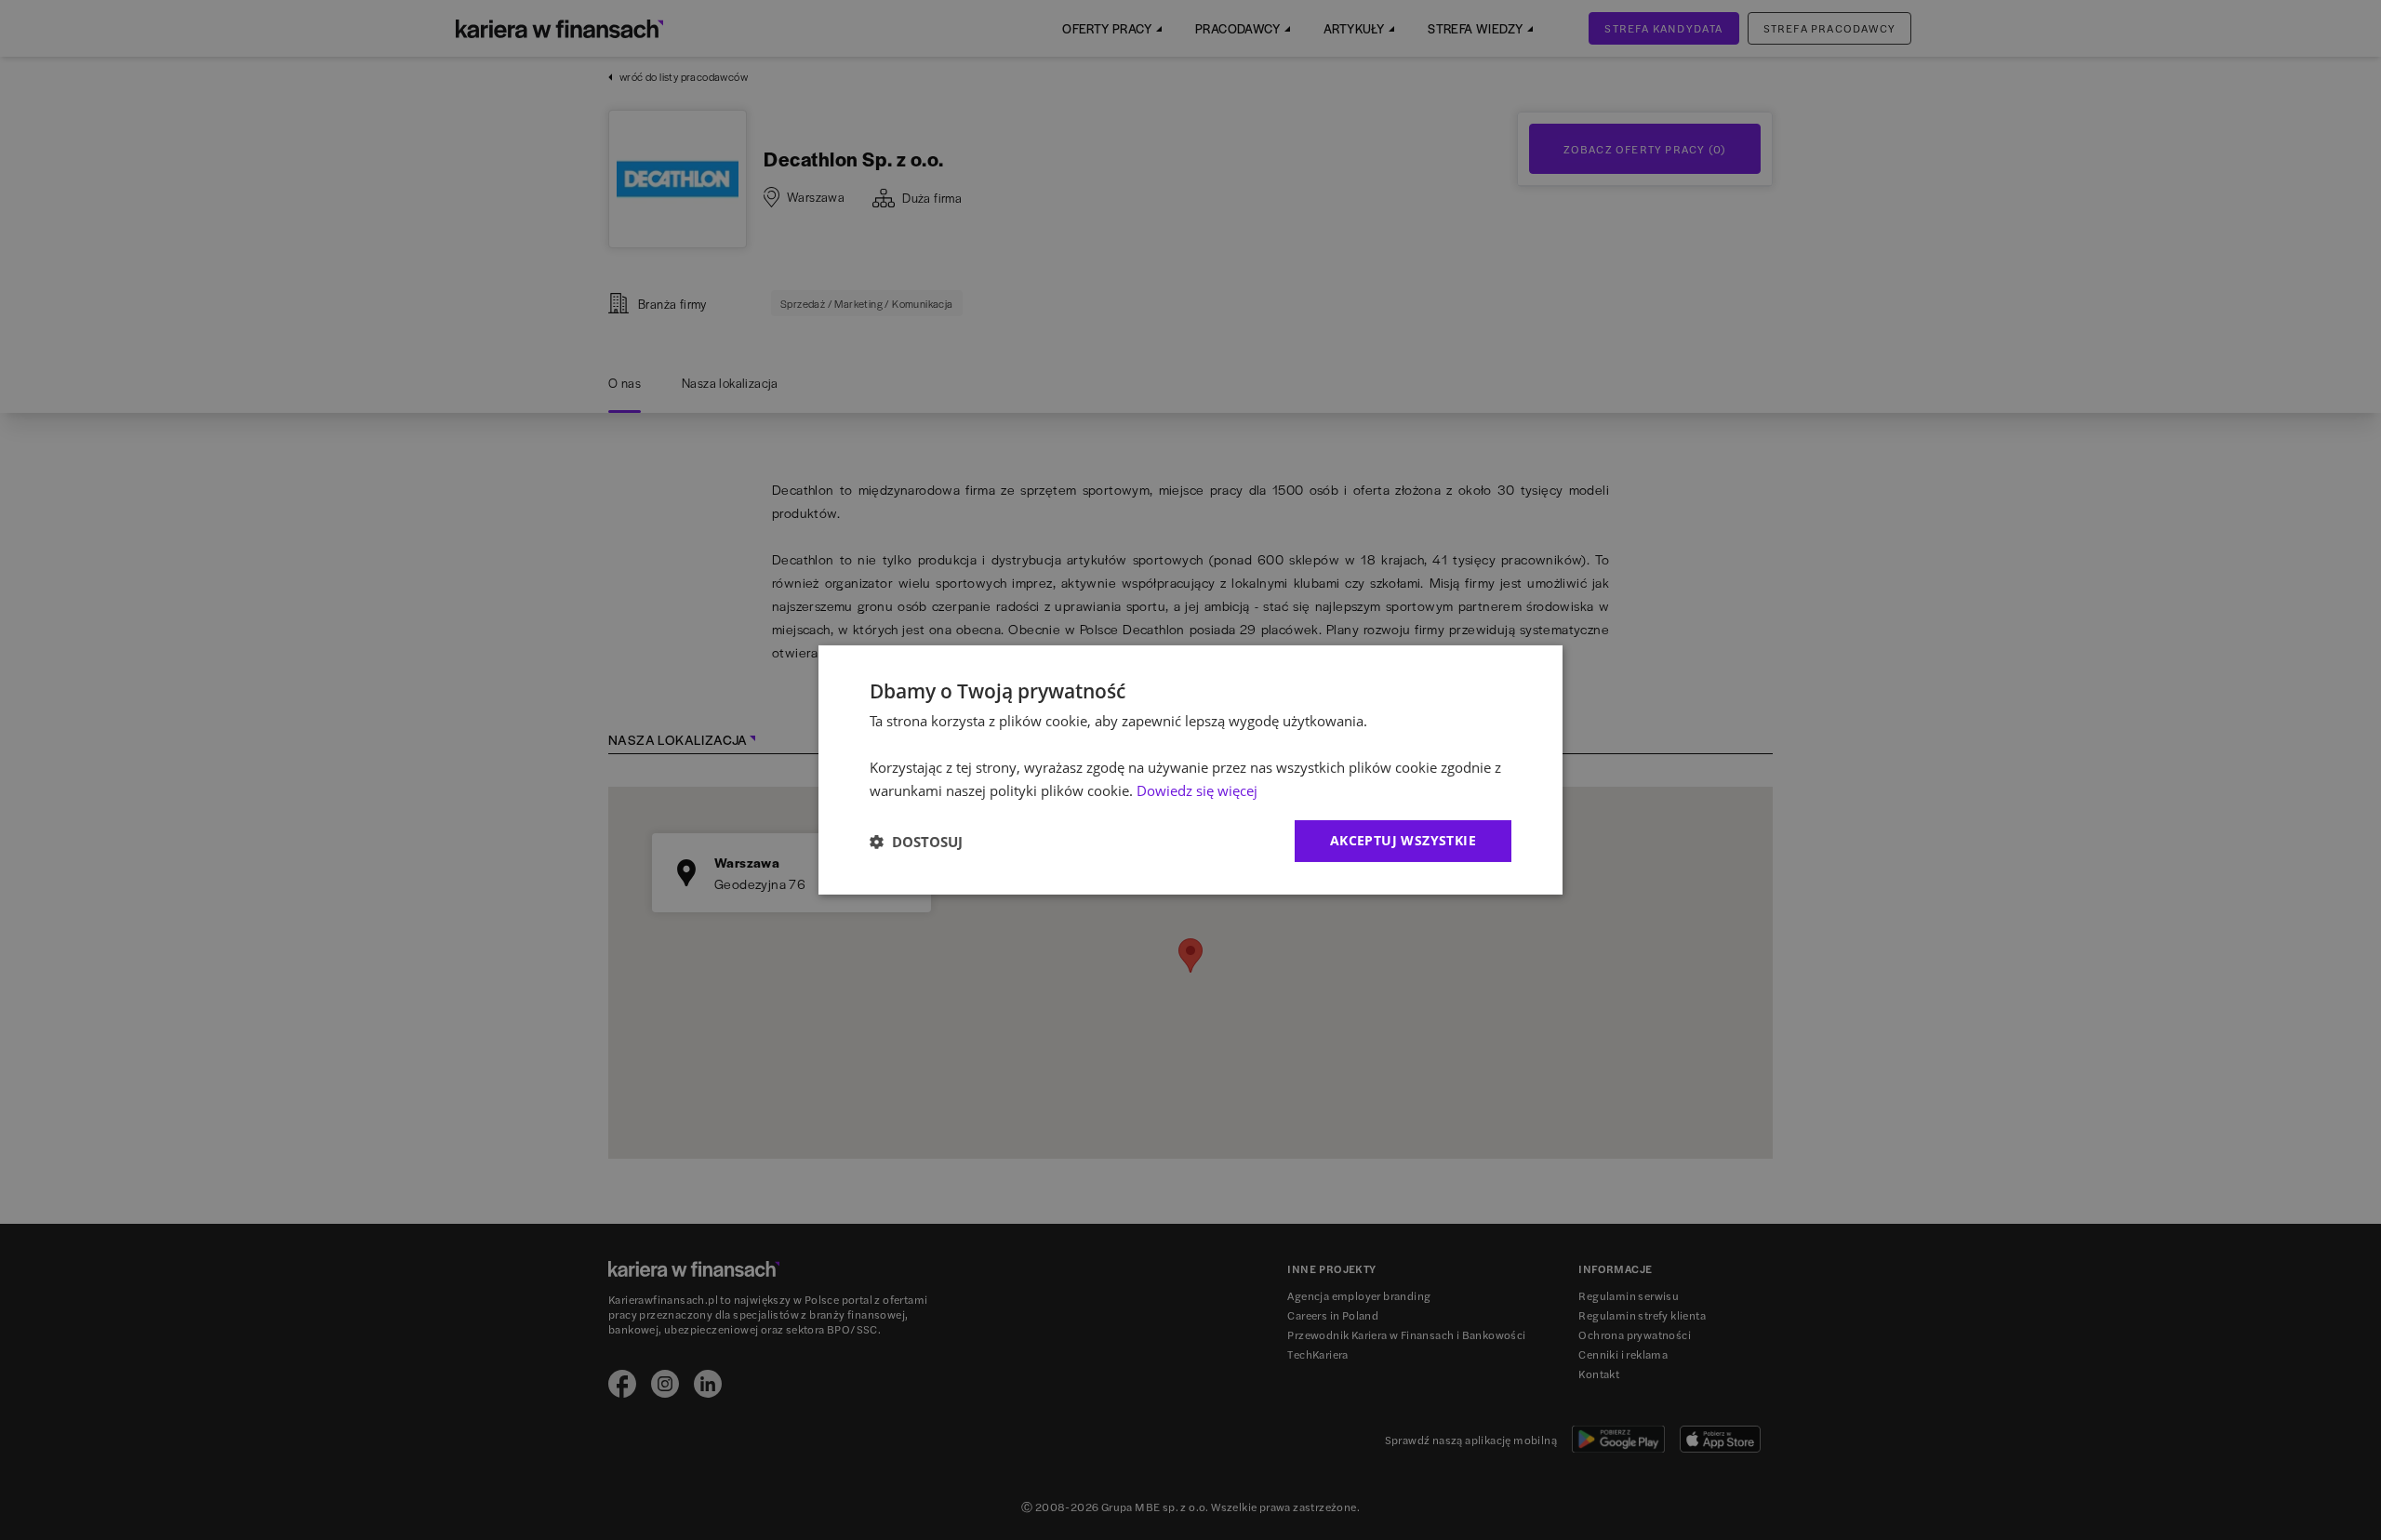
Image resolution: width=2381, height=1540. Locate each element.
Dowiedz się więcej (1197, 790)
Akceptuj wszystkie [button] (1403, 840)
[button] (916, 842)
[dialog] (1190, 770)
